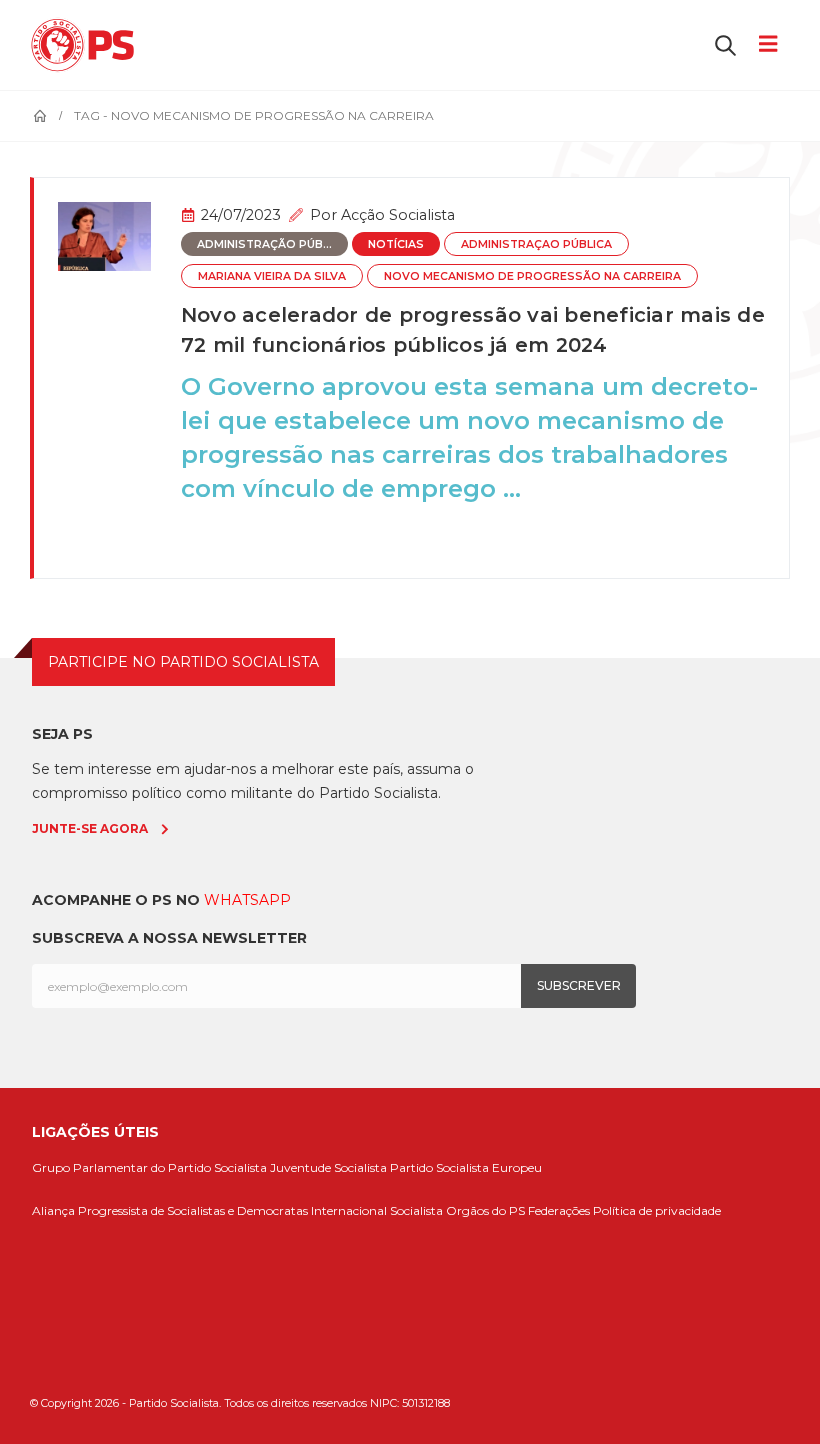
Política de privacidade (657, 1210)
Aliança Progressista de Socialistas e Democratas (170, 1210)
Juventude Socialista (328, 1167)
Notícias (396, 244)
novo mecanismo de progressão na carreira (532, 276)
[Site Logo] (87, 45)
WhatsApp (247, 900)
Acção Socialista (398, 215)
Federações (559, 1210)
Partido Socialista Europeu (466, 1167)
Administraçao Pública (536, 244)
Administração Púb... (264, 244)
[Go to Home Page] (40, 116)
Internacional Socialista (377, 1210)
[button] (725, 45)
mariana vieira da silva (272, 276)
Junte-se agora (90, 828)
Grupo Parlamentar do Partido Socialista (149, 1167)
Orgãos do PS (485, 1210)
